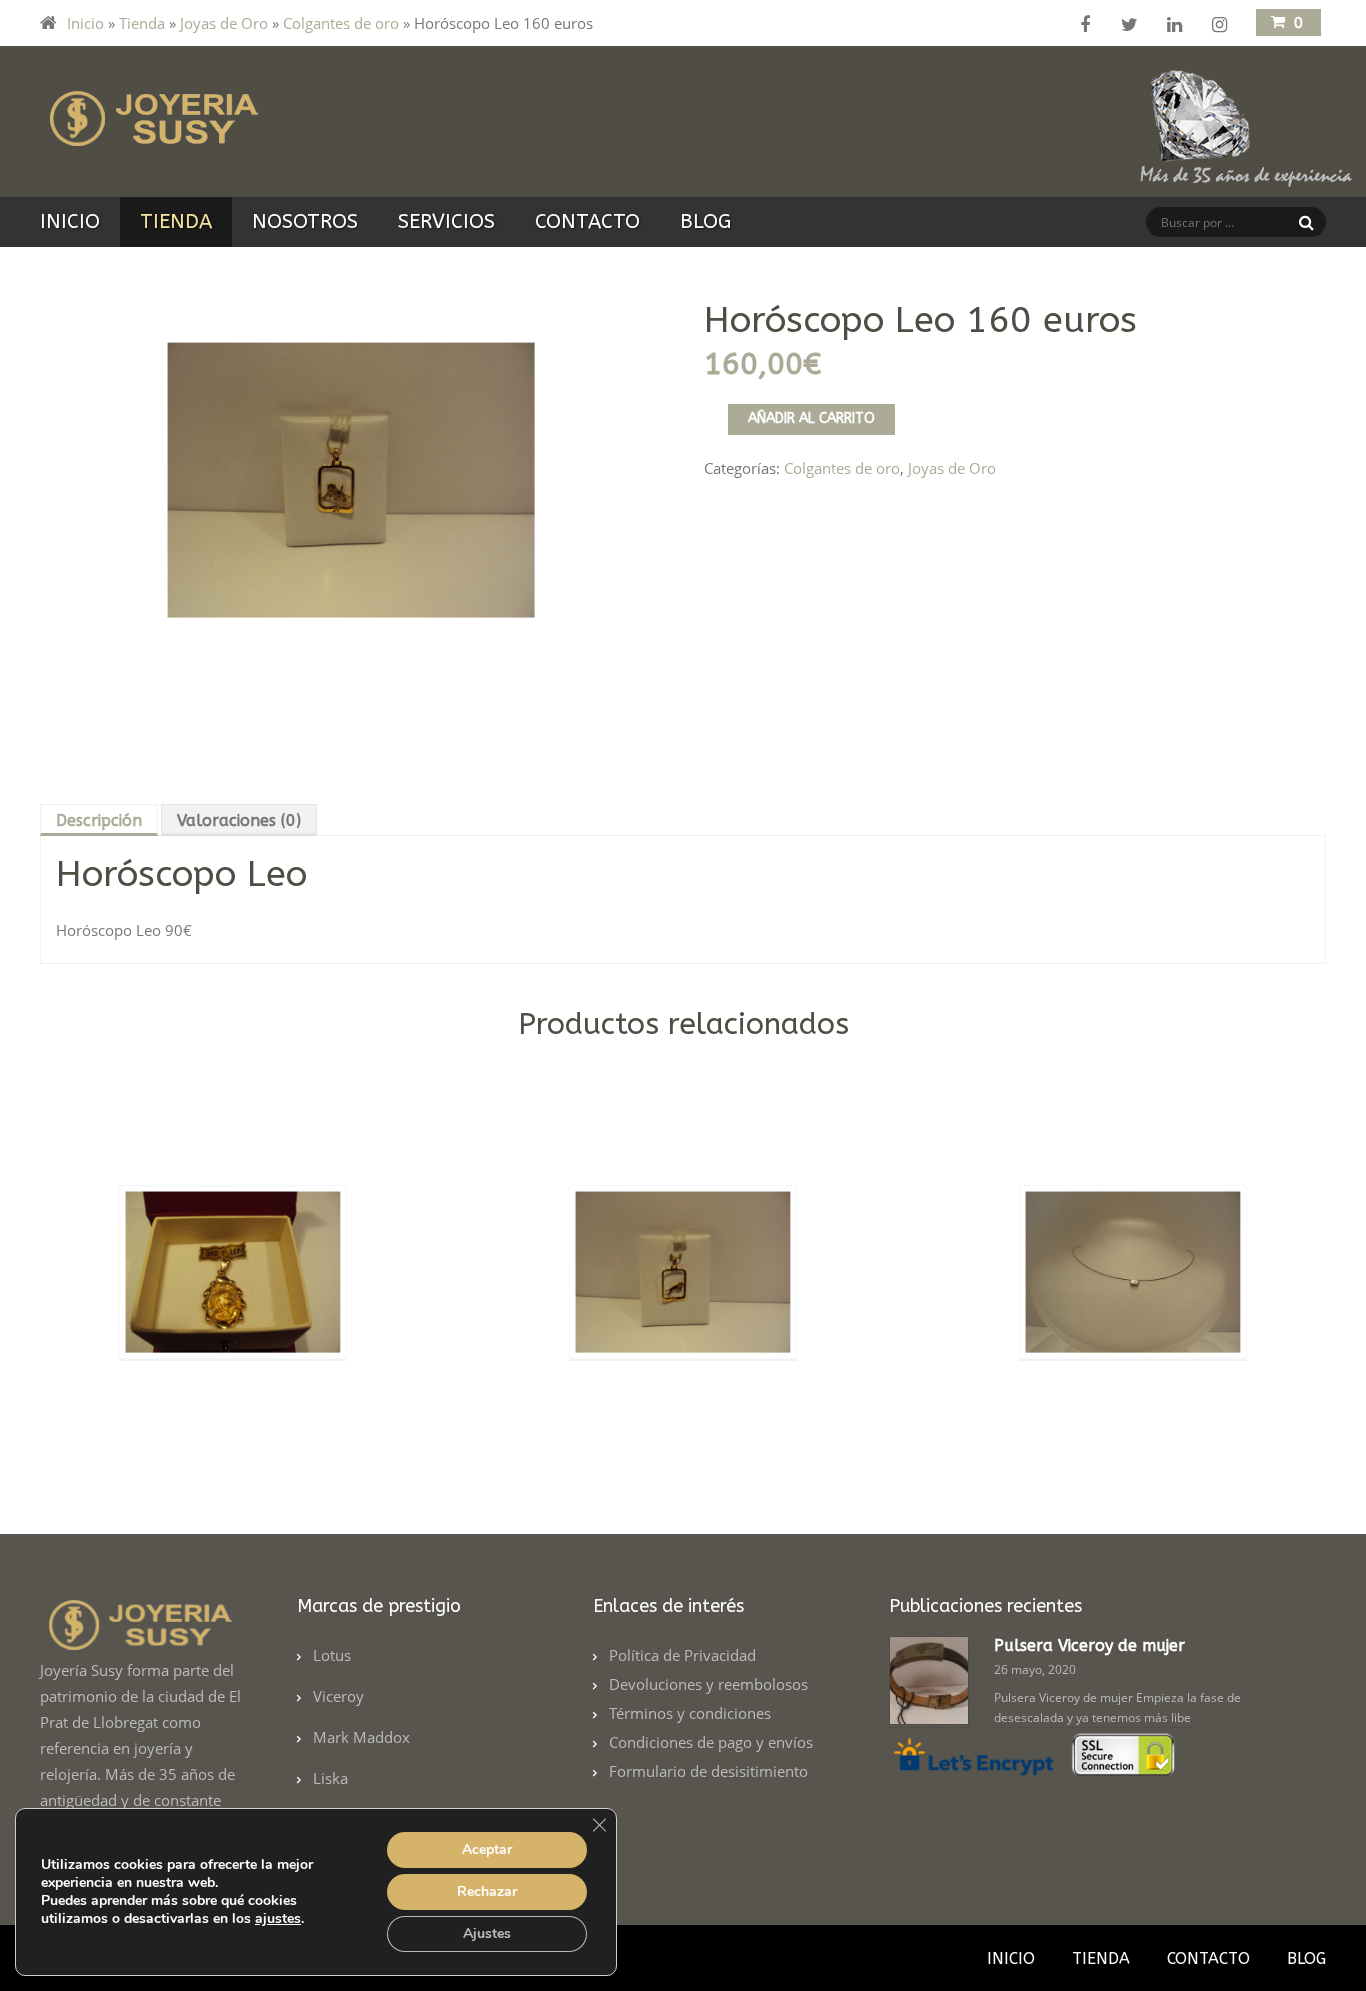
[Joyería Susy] (150, 134)
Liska (330, 1778)
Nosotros (305, 221)
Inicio (85, 23)
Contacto (587, 221)
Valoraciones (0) (239, 820)
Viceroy (338, 1696)
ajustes (278, 1919)
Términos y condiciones (690, 1713)
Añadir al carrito (811, 418)
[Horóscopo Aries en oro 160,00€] (683, 1416)
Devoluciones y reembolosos (708, 1684)
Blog (705, 221)
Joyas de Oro (224, 23)
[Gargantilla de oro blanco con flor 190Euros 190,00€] (1133, 1416)
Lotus (332, 1655)
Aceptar (487, 1849)
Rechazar (487, 1891)
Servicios (446, 221)
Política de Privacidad (682, 1655)
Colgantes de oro (341, 23)
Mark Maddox (361, 1737)
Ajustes (487, 1933)
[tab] (100, 820)
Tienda (142, 23)
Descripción (99, 820)
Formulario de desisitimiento (708, 1771)
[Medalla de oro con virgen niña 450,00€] (233, 1416)
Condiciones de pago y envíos (711, 1742)
